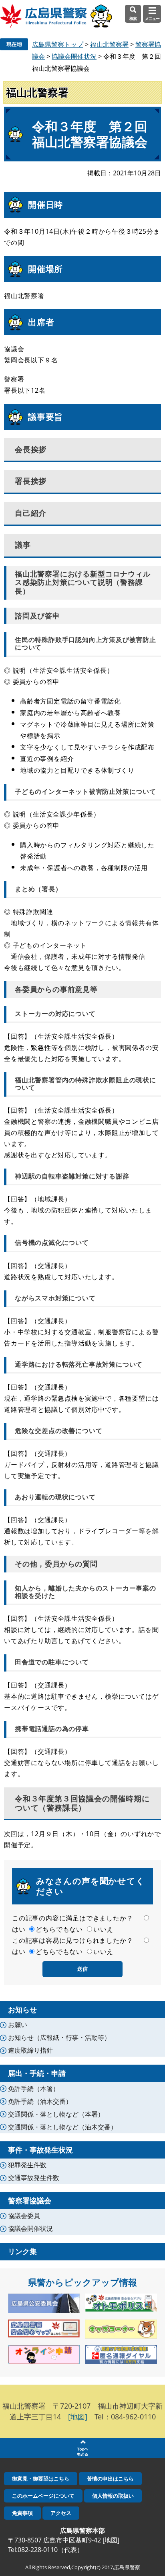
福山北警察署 (109, 44)
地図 (111, 2540)
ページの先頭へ (82, 2448)
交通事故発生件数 (34, 2178)
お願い (18, 2025)
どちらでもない (59, 1929)
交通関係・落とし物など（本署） (56, 2114)
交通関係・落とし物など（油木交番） (62, 2127)
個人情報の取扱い (113, 2496)
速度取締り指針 (30, 2050)
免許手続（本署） (34, 2089)
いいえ (103, 1929)
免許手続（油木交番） (40, 2101)
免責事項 (22, 2513)
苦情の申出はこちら (110, 2479)
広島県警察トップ (58, 44)
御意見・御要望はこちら (41, 2479)
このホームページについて (43, 2496)
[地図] (78, 2417)
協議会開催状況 (74, 56)
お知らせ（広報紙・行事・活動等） (59, 2037)
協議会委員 (24, 2216)
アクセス (61, 2513)
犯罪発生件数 (27, 2165)
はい (19, 1929)
